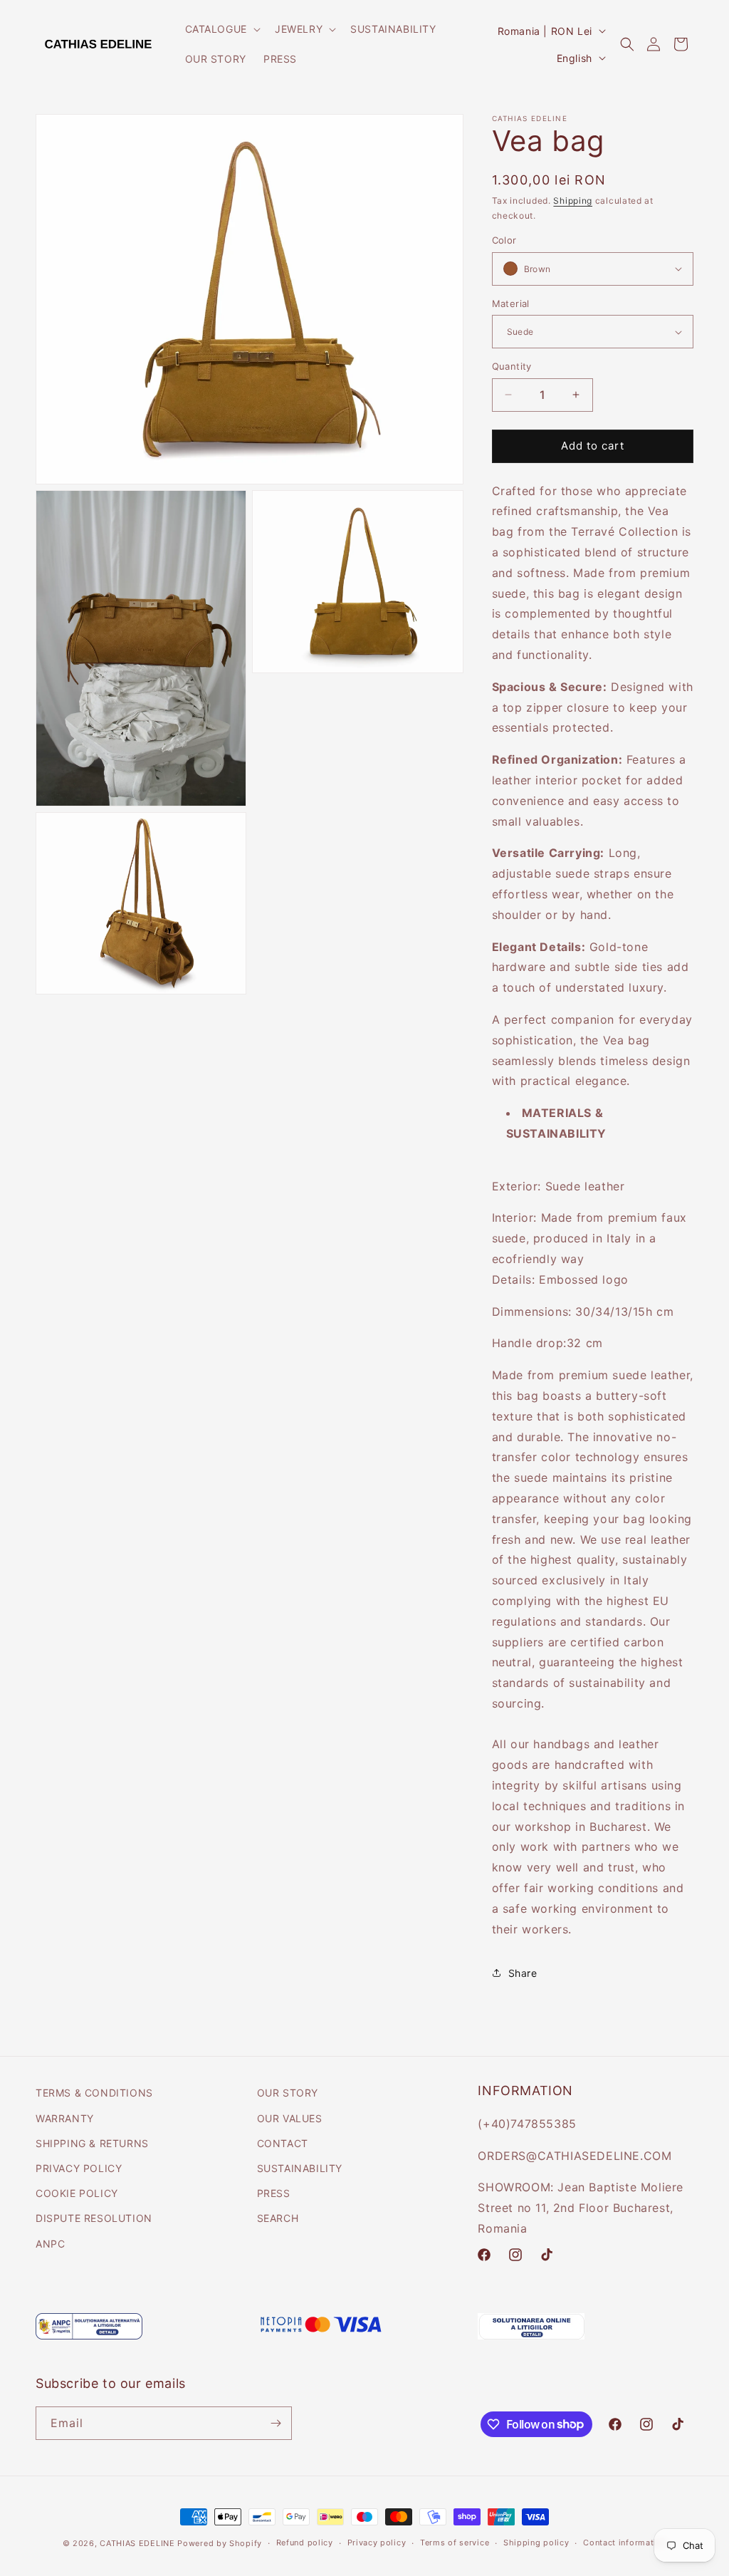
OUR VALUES (290, 2118)
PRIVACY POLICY (79, 2168)
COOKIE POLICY (77, 2193)
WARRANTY (65, 2118)
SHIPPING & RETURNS (92, 2143)
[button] (221, 29)
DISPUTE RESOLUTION (94, 2218)
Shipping (573, 201)
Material (511, 303)
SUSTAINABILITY (300, 2168)
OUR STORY (288, 2093)
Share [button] (523, 1973)
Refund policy (305, 2543)
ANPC (50, 2244)
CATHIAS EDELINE (138, 2543)
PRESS (274, 2193)
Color (504, 240)
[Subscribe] (276, 2423)
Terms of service (455, 2543)
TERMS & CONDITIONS (94, 2093)
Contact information (625, 2543)
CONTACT (283, 2143)
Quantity (512, 366)
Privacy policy (377, 2543)
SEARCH (278, 2218)
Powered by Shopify (220, 2543)
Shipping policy (536, 2543)
